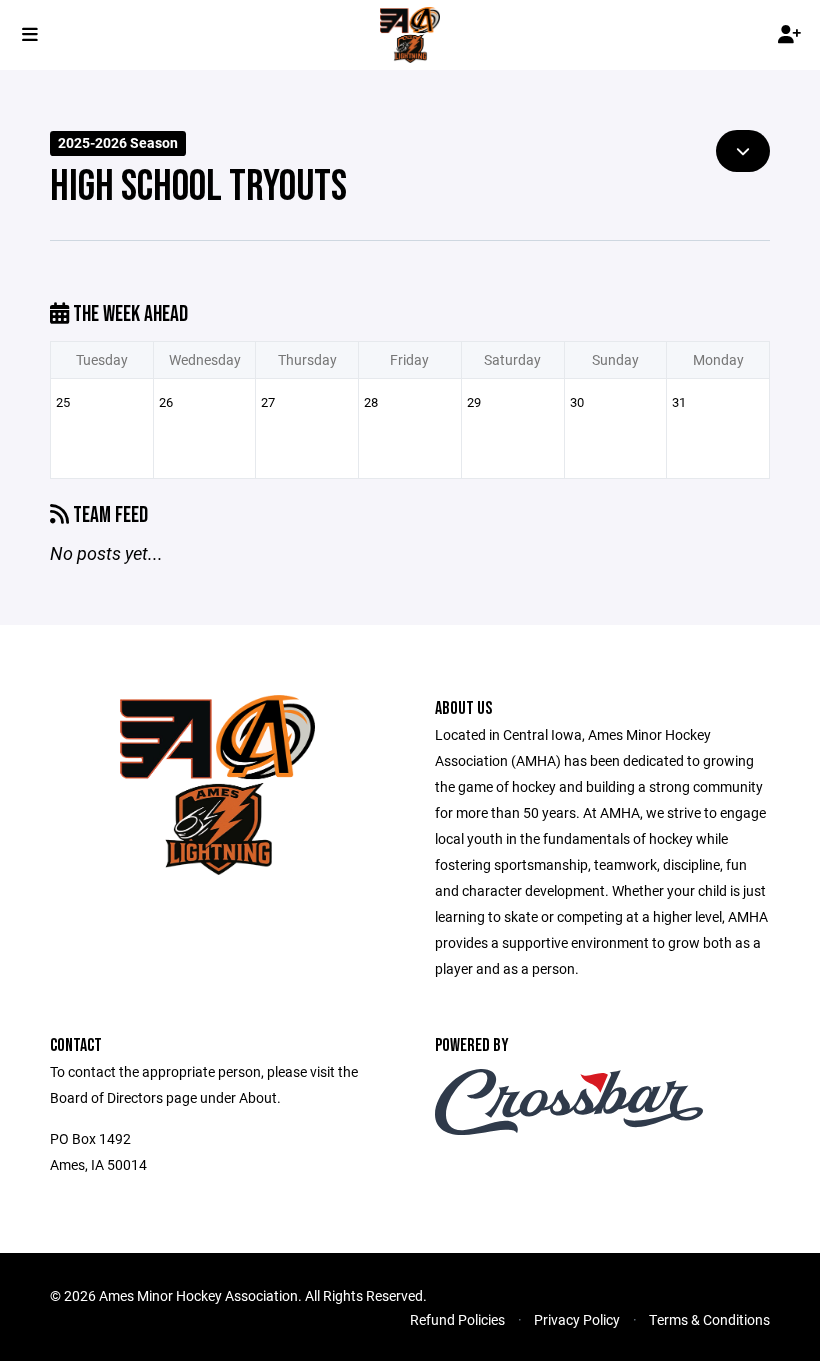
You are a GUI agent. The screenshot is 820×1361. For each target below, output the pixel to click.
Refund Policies (457, 1319)
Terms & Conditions (709, 1319)
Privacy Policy (577, 1319)
